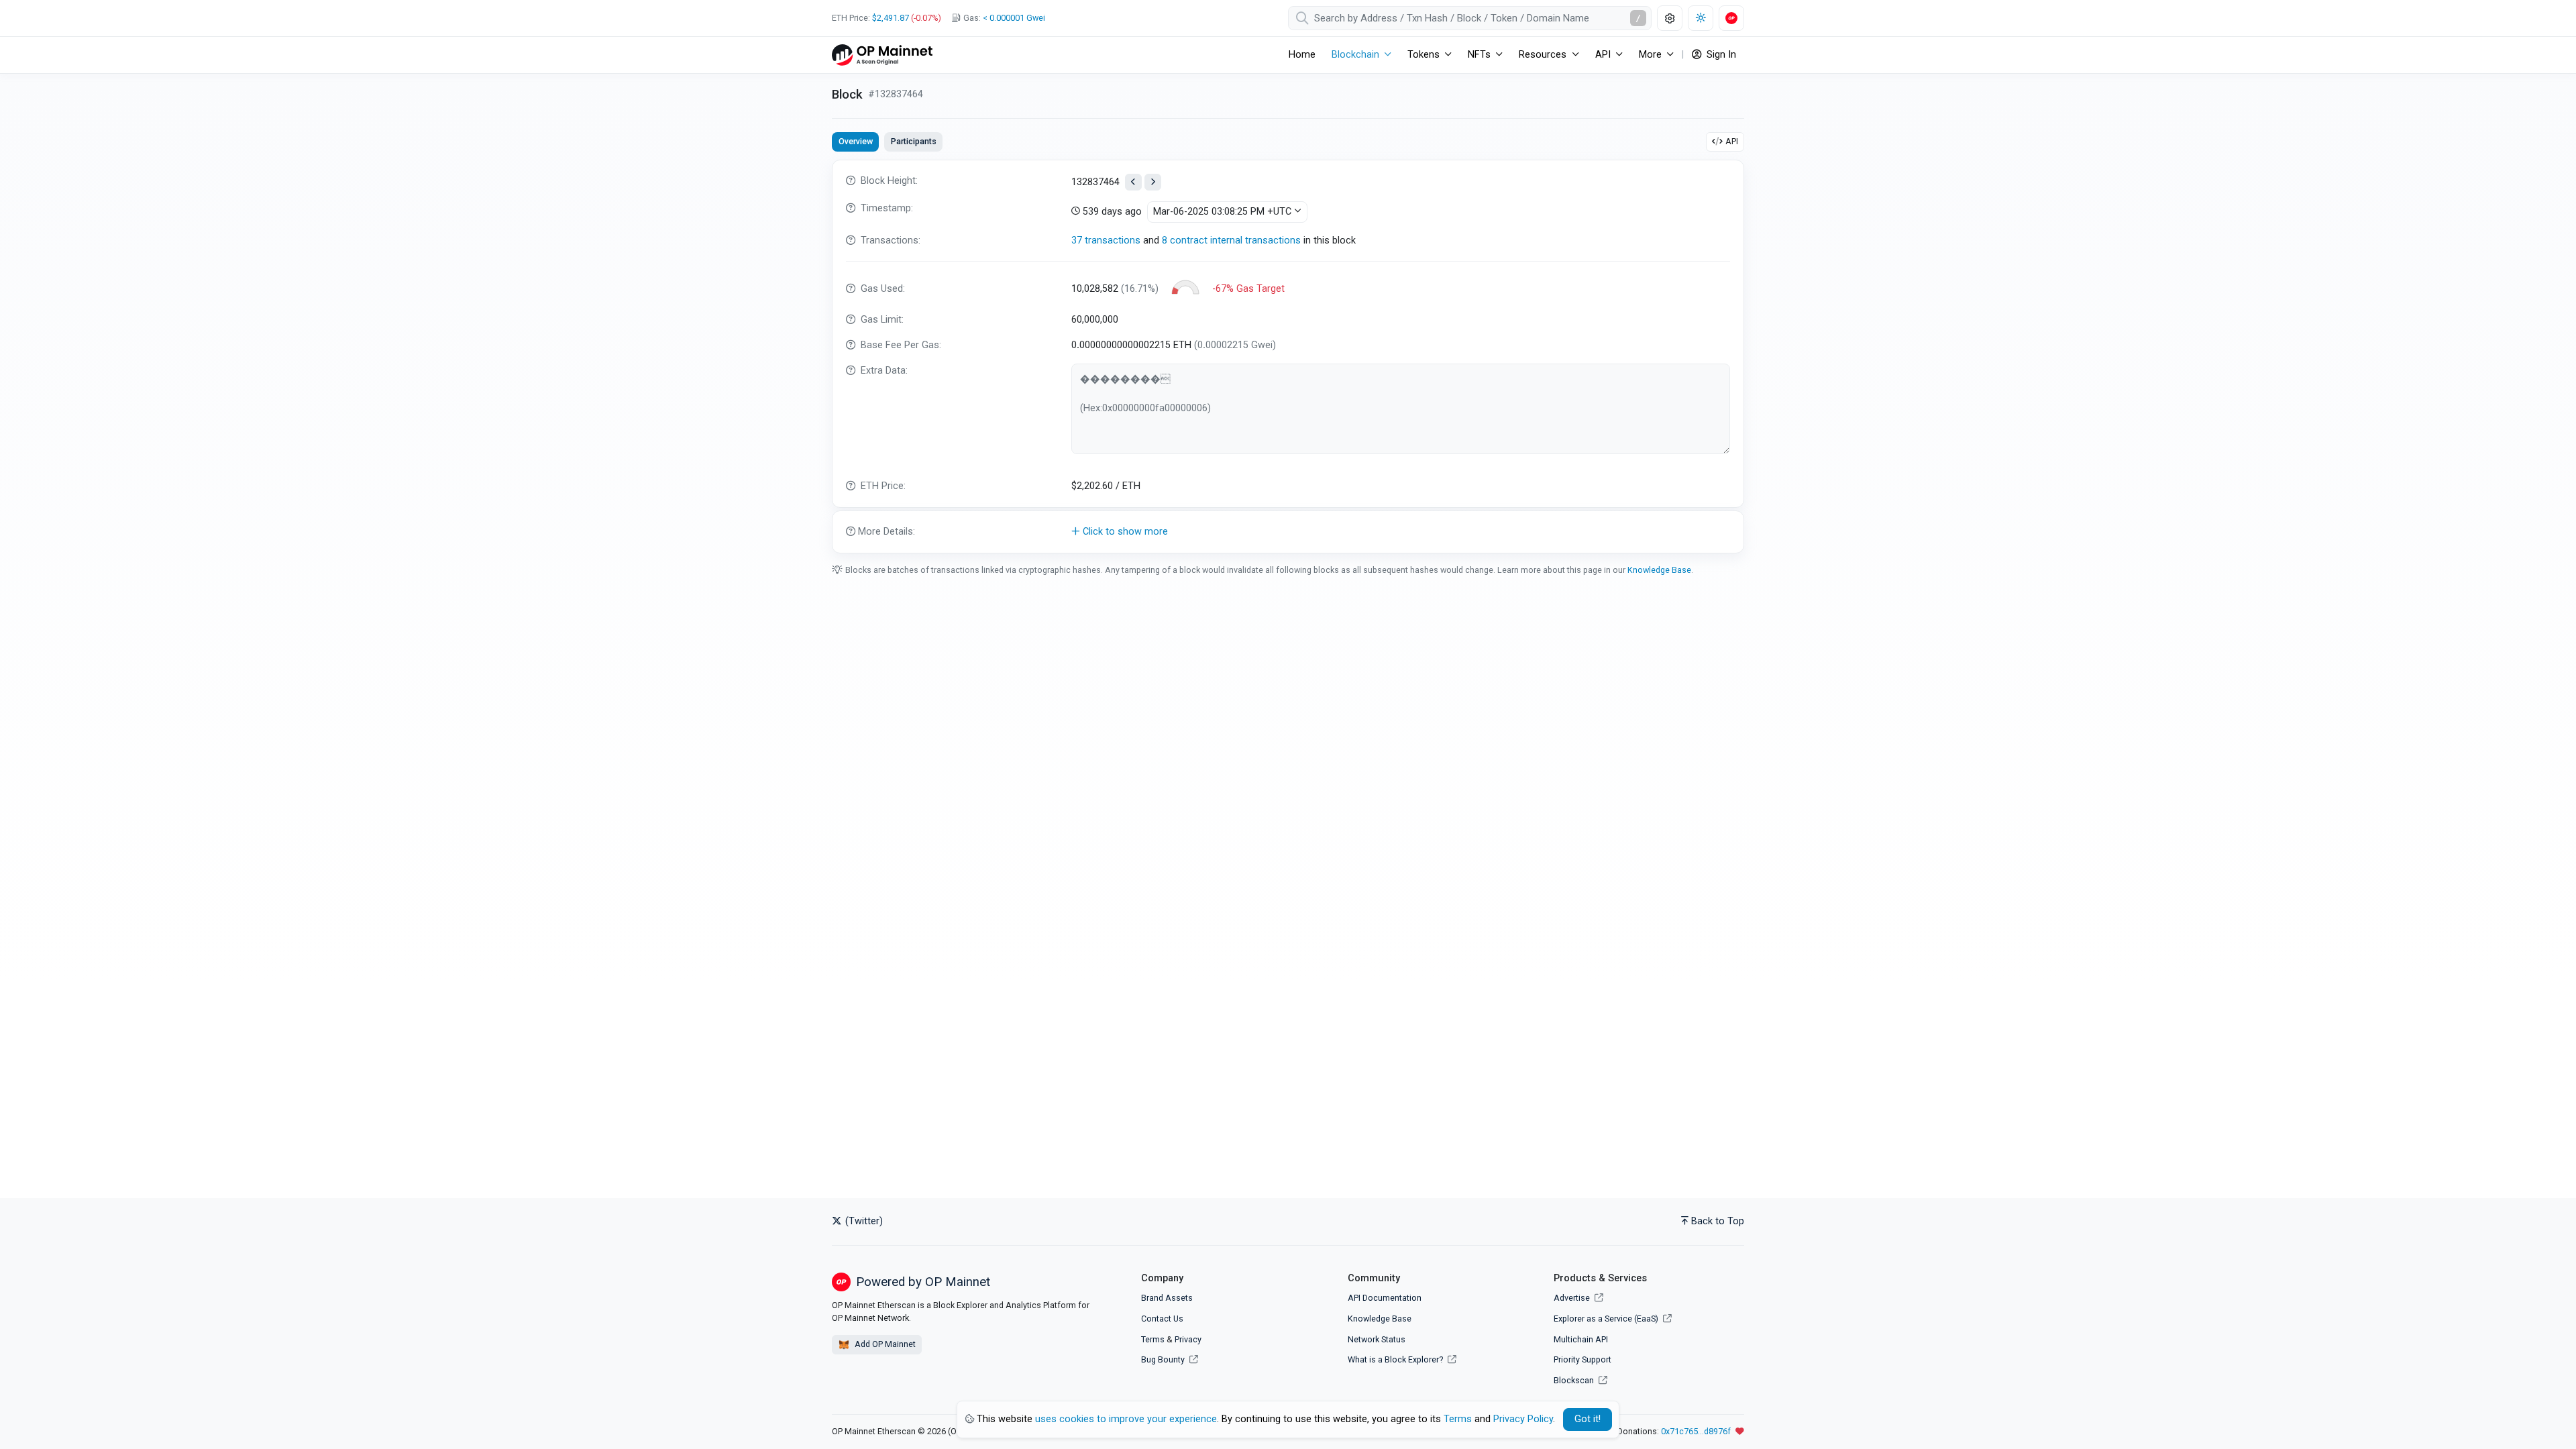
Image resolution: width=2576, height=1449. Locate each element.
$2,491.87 (891, 18)
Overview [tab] (856, 141)
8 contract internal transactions (1231, 240)
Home (1302, 55)
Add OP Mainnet (884, 1344)
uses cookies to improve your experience (1126, 1419)
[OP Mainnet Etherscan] (882, 55)
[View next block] (1153, 182)
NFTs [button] (1479, 55)
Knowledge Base (1659, 570)
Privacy (1188, 1339)
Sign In (1720, 55)
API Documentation (1385, 1298)
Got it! (1588, 1419)
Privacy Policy (1523, 1419)
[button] (1288, 532)
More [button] (1650, 55)
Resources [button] (1543, 55)
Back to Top (1718, 1221)
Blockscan (1575, 1380)
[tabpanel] (1288, 357)
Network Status (1377, 1339)
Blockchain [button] (1355, 55)
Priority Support (1582, 1359)
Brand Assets (1167, 1298)
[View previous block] (1133, 182)
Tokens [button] (1424, 55)
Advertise (1573, 1298)
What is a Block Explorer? (1396, 1359)
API (1732, 141)
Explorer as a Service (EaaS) (1607, 1319)
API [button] (1603, 55)
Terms (1153, 1339)
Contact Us (1162, 1319)
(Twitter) (863, 1221)
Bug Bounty (1163, 1359)
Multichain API (1581, 1339)
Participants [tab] (914, 141)
